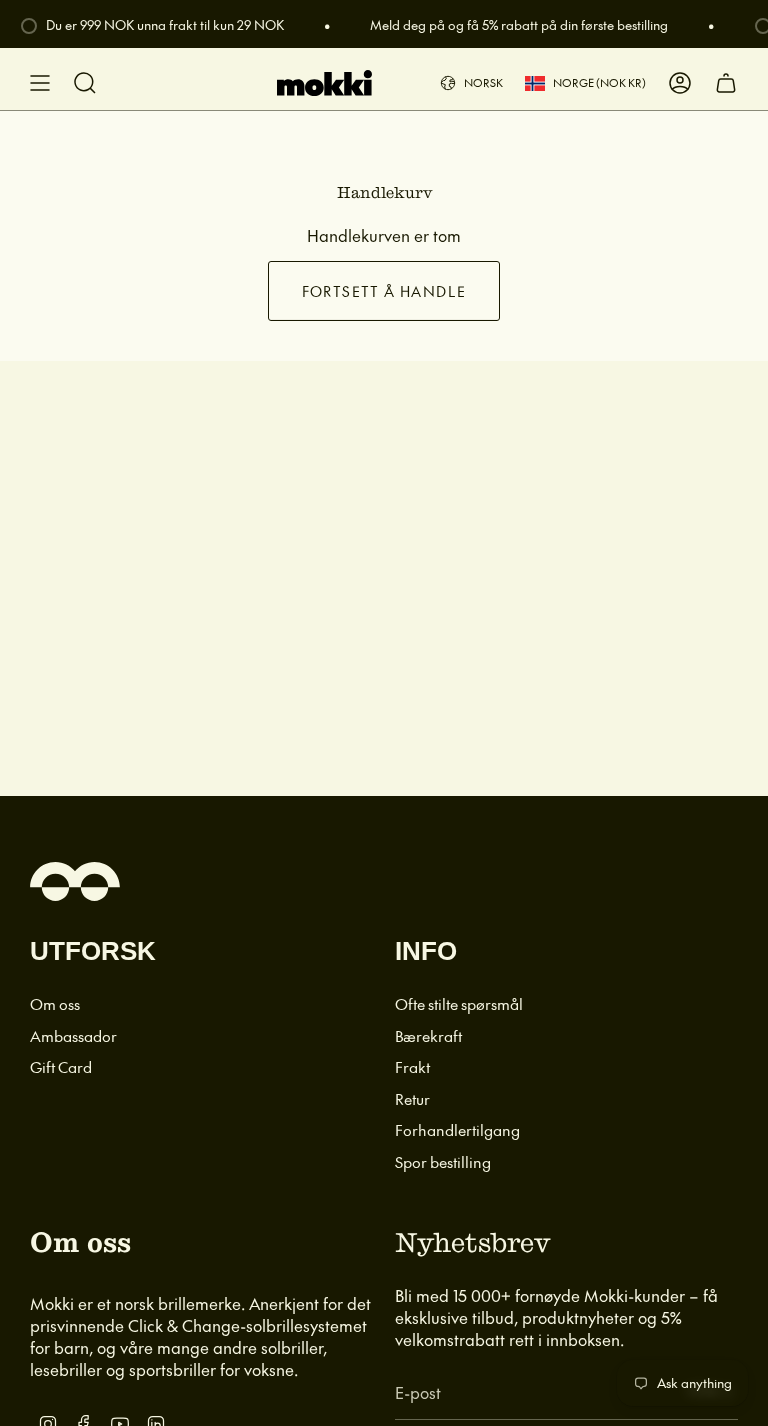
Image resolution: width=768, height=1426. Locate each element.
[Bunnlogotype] (75, 881)
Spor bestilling (443, 1161)
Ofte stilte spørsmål (459, 1003)
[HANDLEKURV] (726, 83)
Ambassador (73, 1035)
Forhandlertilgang (457, 1129)
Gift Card (61, 1066)
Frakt (412, 1066)
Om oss (55, 1003)
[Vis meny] (40, 83)
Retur (412, 1098)
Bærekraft (428, 1035)
